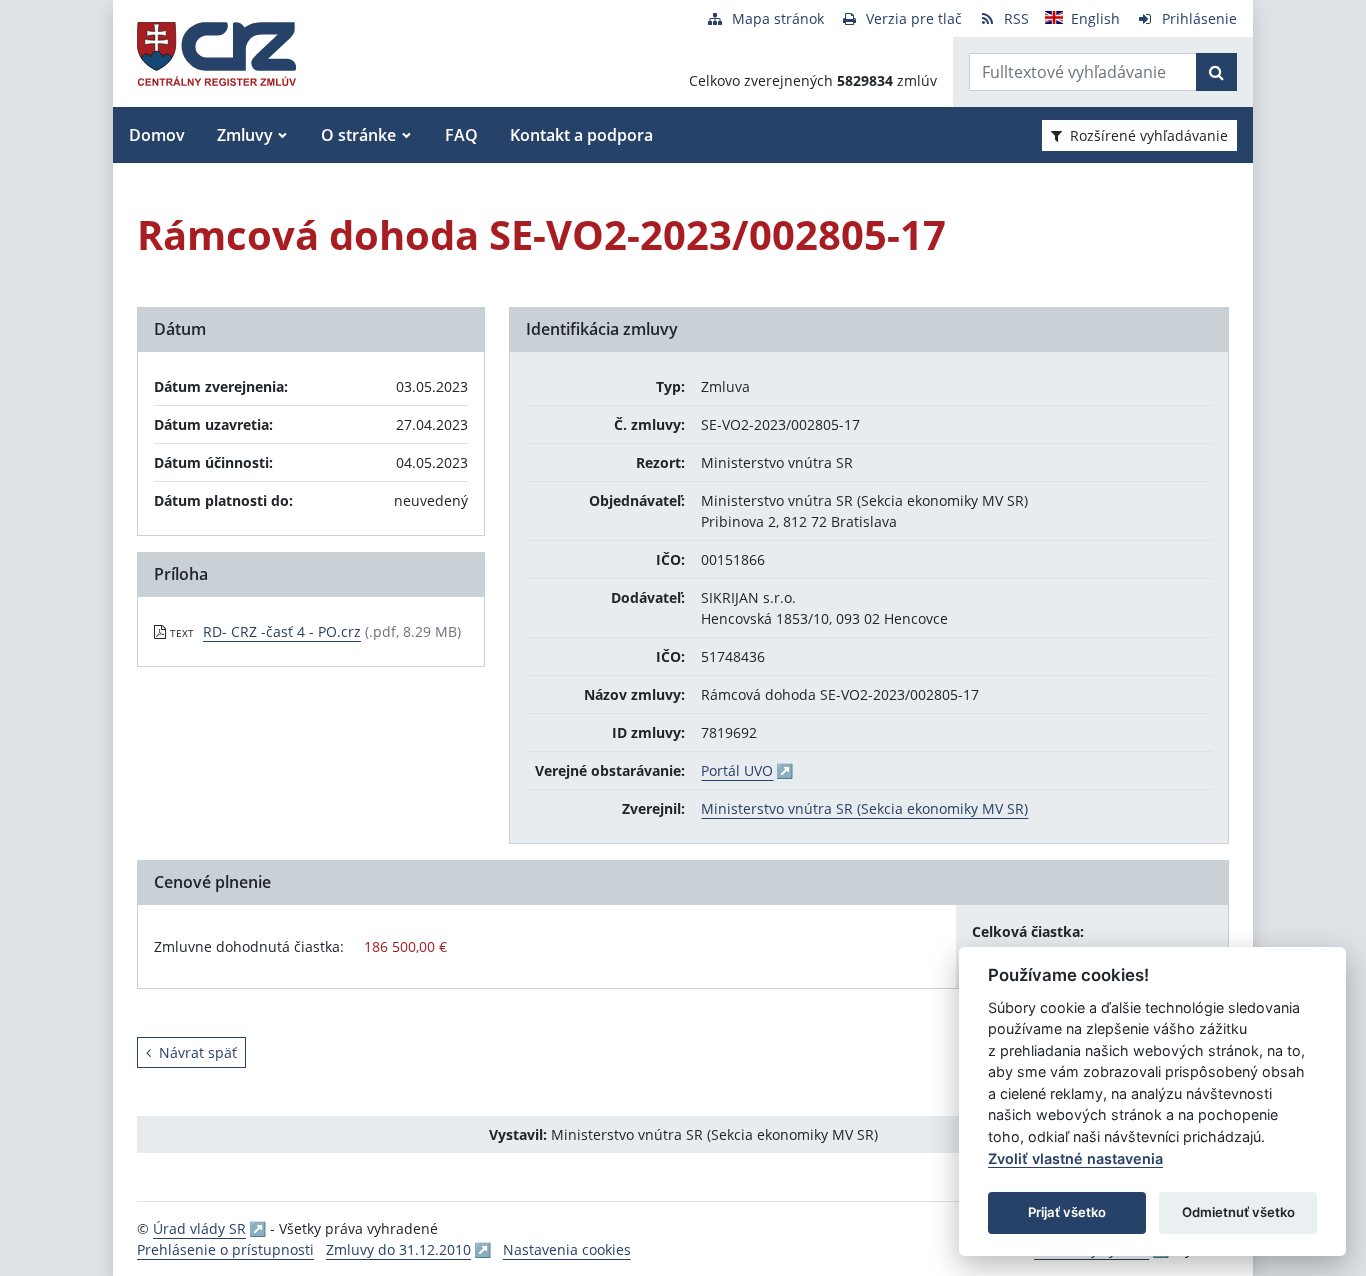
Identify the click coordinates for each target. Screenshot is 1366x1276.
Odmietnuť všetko (1238, 1212)
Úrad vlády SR (199, 1228)
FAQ (461, 135)
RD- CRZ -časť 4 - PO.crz (282, 631)
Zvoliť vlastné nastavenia (1075, 1158)
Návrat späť (198, 1052)
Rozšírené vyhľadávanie (1149, 135)
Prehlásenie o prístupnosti (225, 1249)
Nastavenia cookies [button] (567, 1249)
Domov (157, 135)
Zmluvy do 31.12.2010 (398, 1249)
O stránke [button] (358, 135)
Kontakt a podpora (581, 135)
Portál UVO (737, 770)
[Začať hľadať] (1216, 72)
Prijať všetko (1067, 1212)
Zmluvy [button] (245, 135)
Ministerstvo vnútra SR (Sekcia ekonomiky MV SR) (864, 808)
